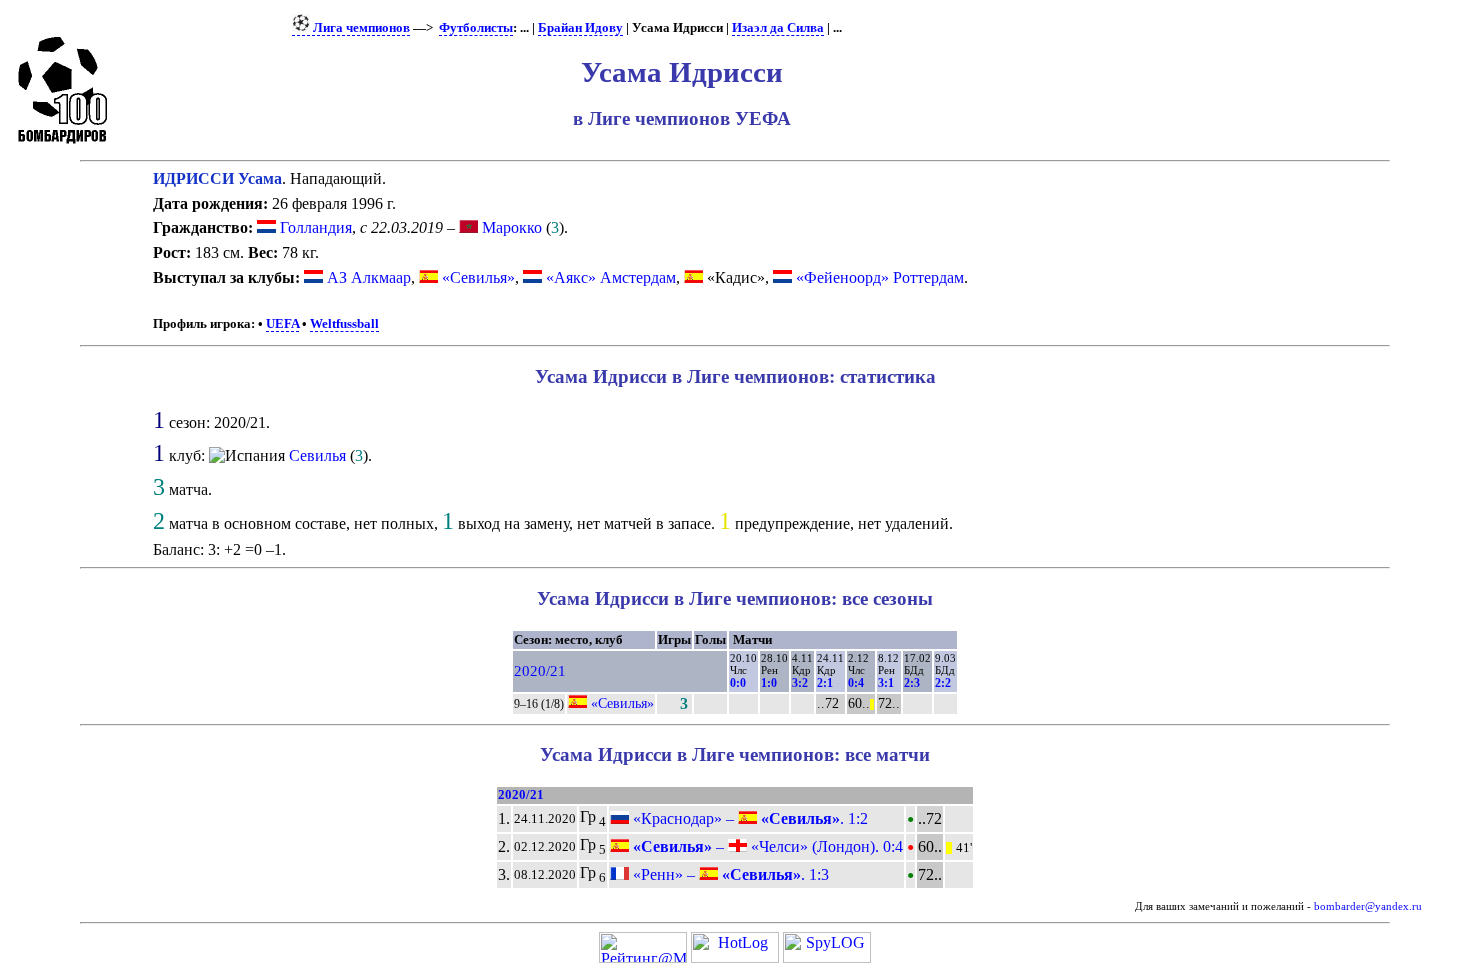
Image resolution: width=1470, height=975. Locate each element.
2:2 (943, 683)
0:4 (856, 683)
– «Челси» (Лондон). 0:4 (766, 846)
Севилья (317, 455)
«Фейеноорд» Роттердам (880, 277)
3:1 (886, 683)
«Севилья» (478, 277)
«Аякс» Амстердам (611, 277)
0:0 (738, 683)
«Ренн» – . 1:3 (729, 874)
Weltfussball (344, 324)
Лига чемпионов (360, 28)
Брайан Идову (580, 28)
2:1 (825, 683)
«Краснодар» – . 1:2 (748, 818)
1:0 (769, 683)
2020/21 (540, 671)
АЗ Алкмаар (369, 277)
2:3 (912, 683)
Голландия (314, 227)
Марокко (510, 227)
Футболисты (476, 28)
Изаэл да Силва (778, 28)
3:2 (800, 683)
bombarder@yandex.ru (1368, 906)
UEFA (282, 324)
